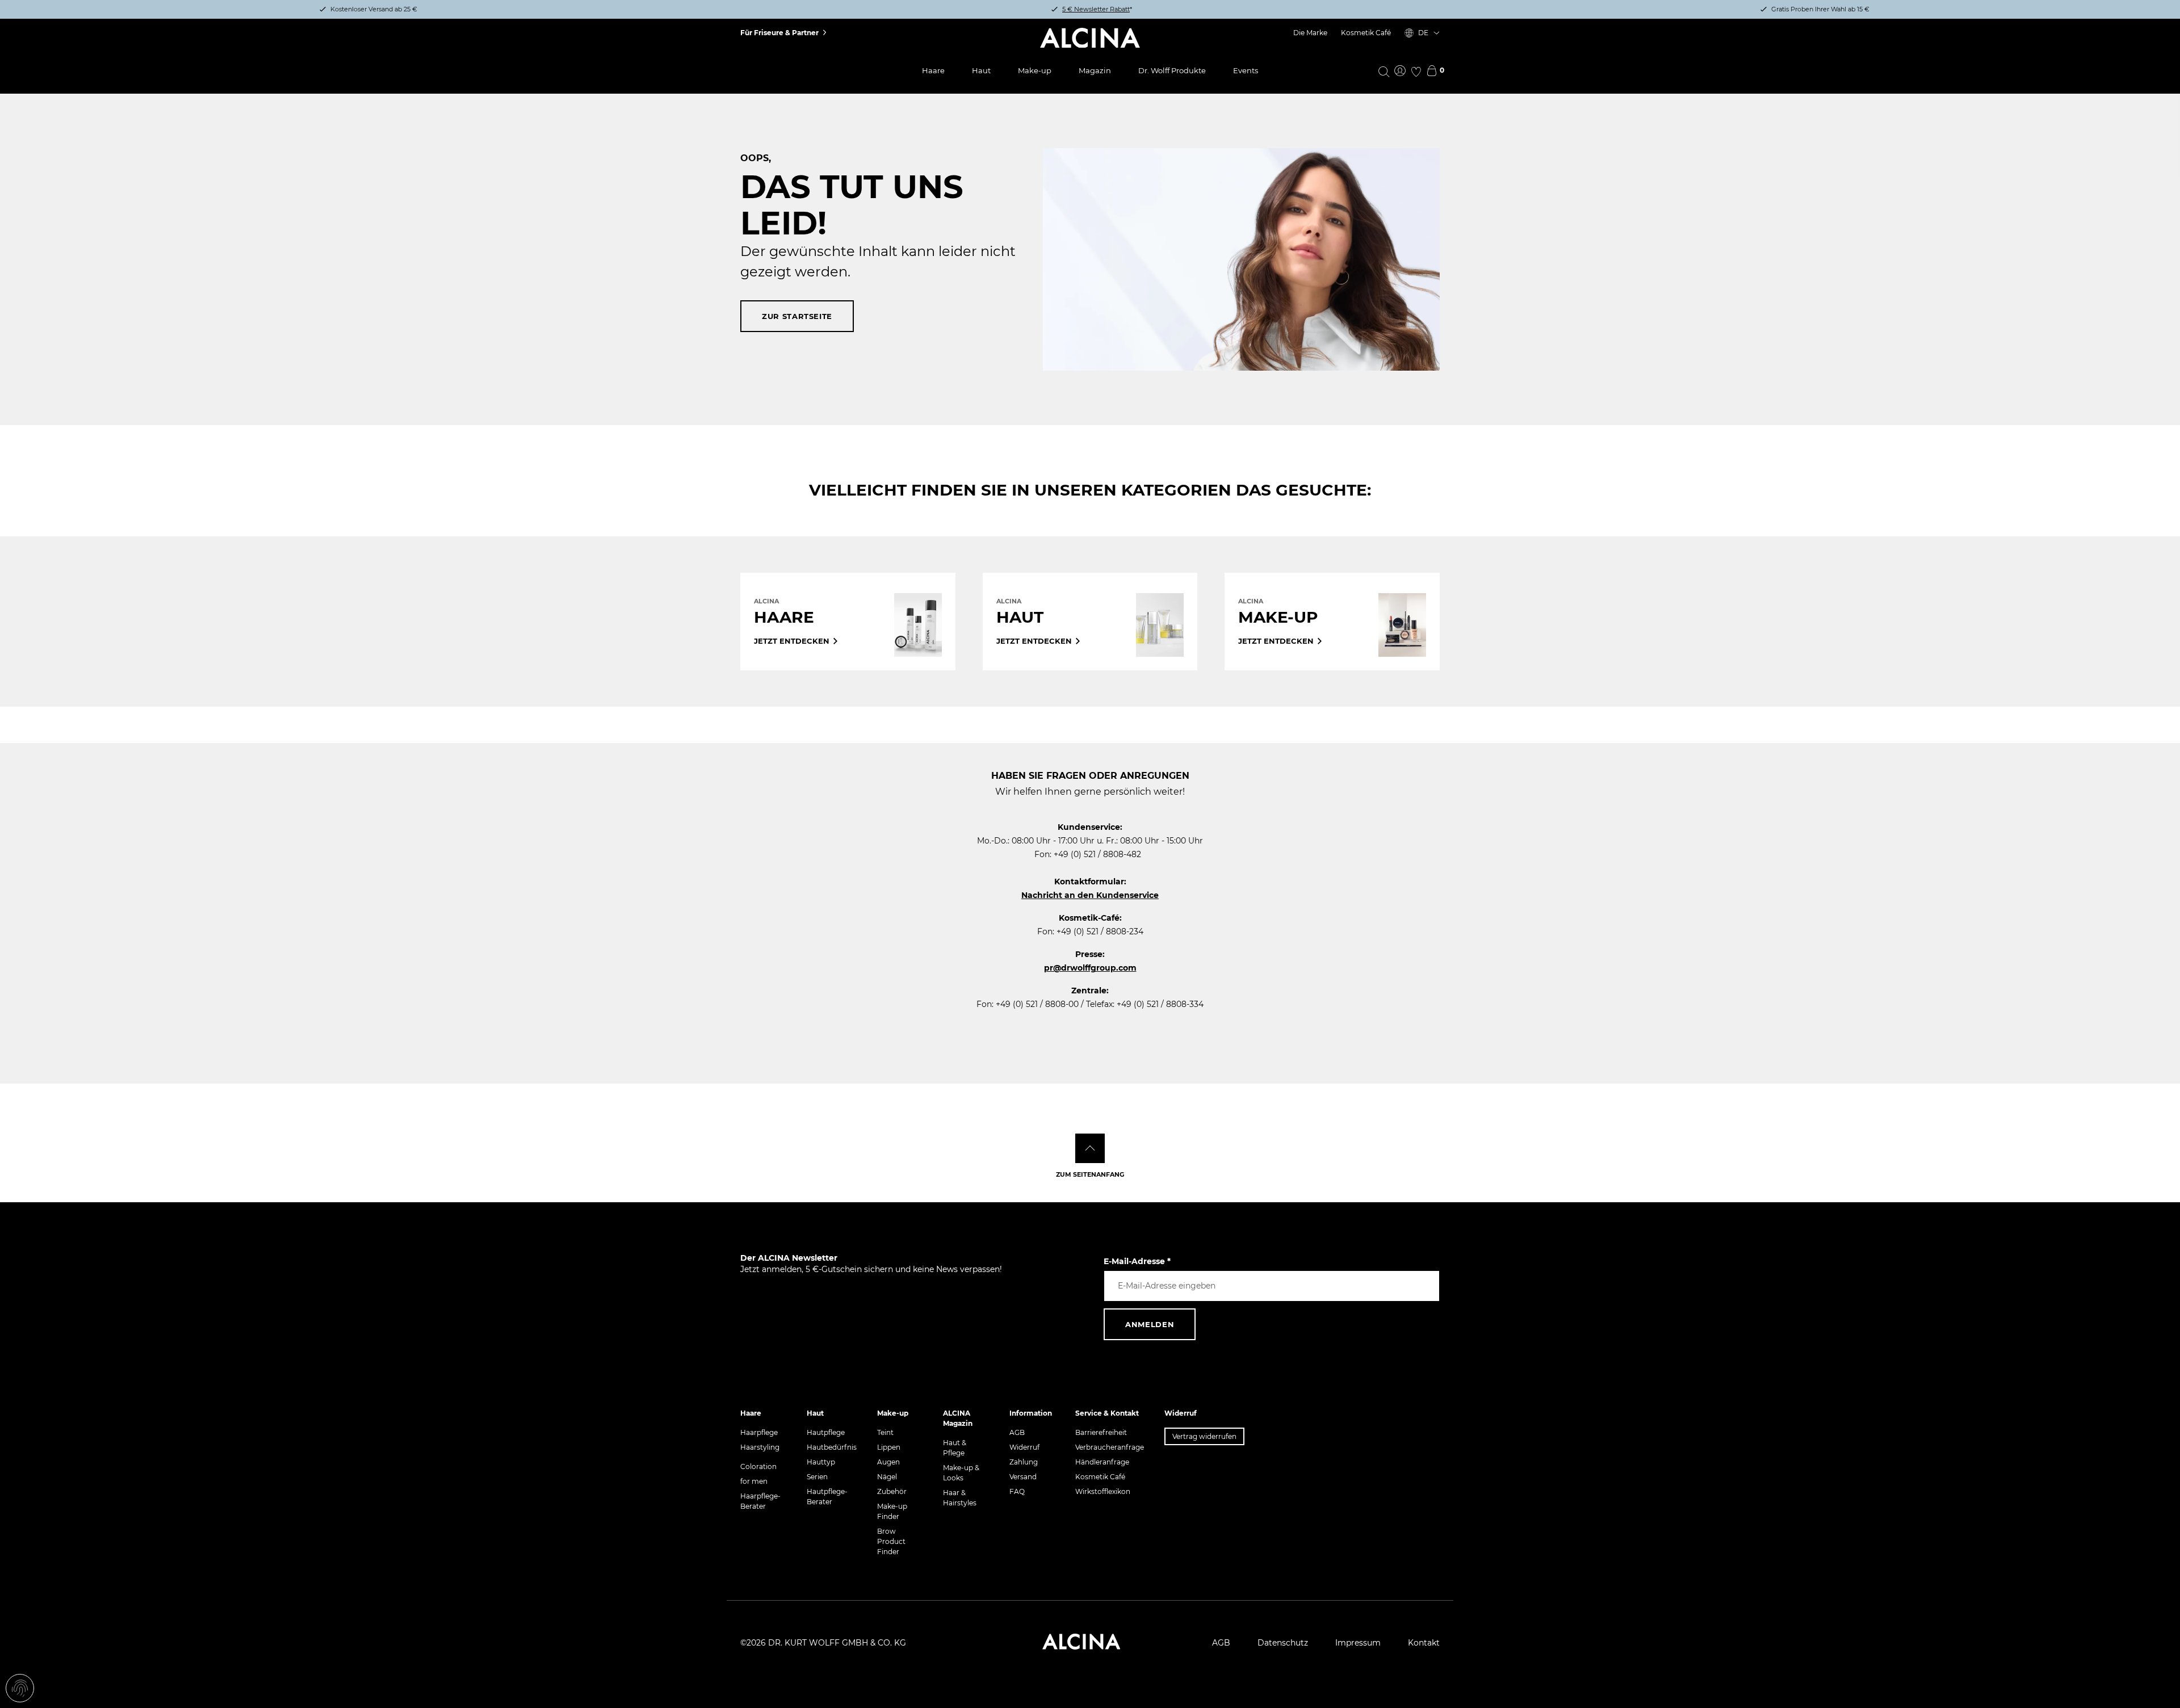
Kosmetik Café (1366, 33)
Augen (888, 1462)
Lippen (889, 1447)
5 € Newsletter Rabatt (1096, 9)
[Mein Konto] (1400, 72)
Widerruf (1024, 1447)
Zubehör (892, 1491)
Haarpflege (759, 1432)
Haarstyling (760, 1447)
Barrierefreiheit (1101, 1432)
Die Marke (1310, 33)
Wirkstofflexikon (1103, 1491)
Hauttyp (821, 1462)
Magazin (1095, 70)
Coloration (758, 1466)
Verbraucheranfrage (1110, 1447)
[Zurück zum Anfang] (1090, 1148)
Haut (981, 70)
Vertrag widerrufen (1204, 1436)
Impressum (1358, 1643)
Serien (817, 1477)
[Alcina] (1090, 38)
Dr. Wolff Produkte (1172, 70)
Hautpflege (826, 1432)
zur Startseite (797, 316)
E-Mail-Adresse (1137, 1261)
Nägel (887, 1477)
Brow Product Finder (891, 1541)
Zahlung (1024, 1462)
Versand (1023, 1477)
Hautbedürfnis (832, 1447)
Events (1246, 70)
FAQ (1017, 1491)
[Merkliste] (1416, 72)
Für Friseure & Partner (779, 33)
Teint (885, 1432)
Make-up (1035, 70)
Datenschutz (1283, 1643)
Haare (933, 70)
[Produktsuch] (1384, 71)
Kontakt (1424, 1643)
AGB (1017, 1432)
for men (754, 1481)
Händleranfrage (1102, 1462)
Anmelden (1150, 1324)
